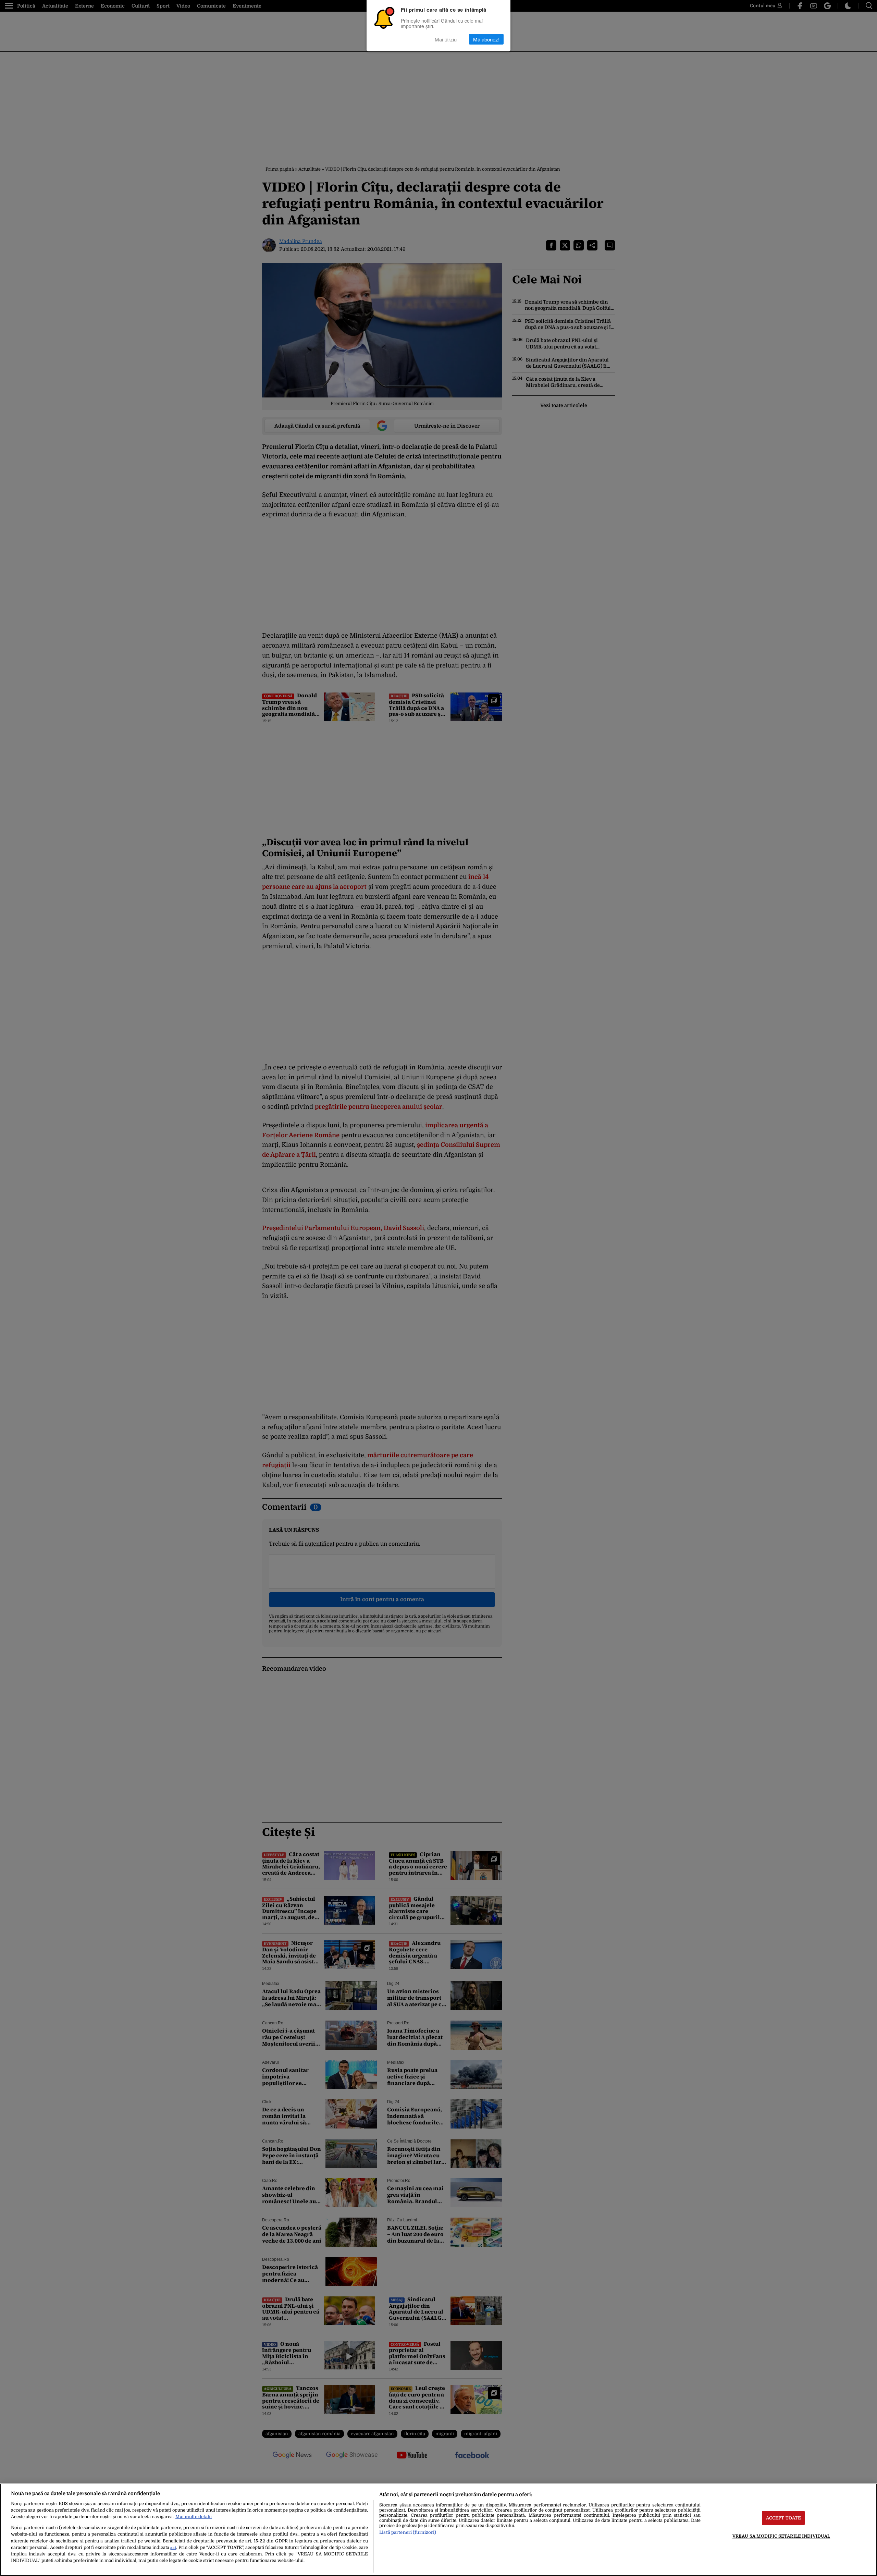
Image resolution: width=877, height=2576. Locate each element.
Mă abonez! (486, 39)
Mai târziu (446, 39)
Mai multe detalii (194, 2517)
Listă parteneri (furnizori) (408, 2532)
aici (173, 2548)
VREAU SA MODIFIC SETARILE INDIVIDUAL (781, 2536)
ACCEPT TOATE (784, 2518)
